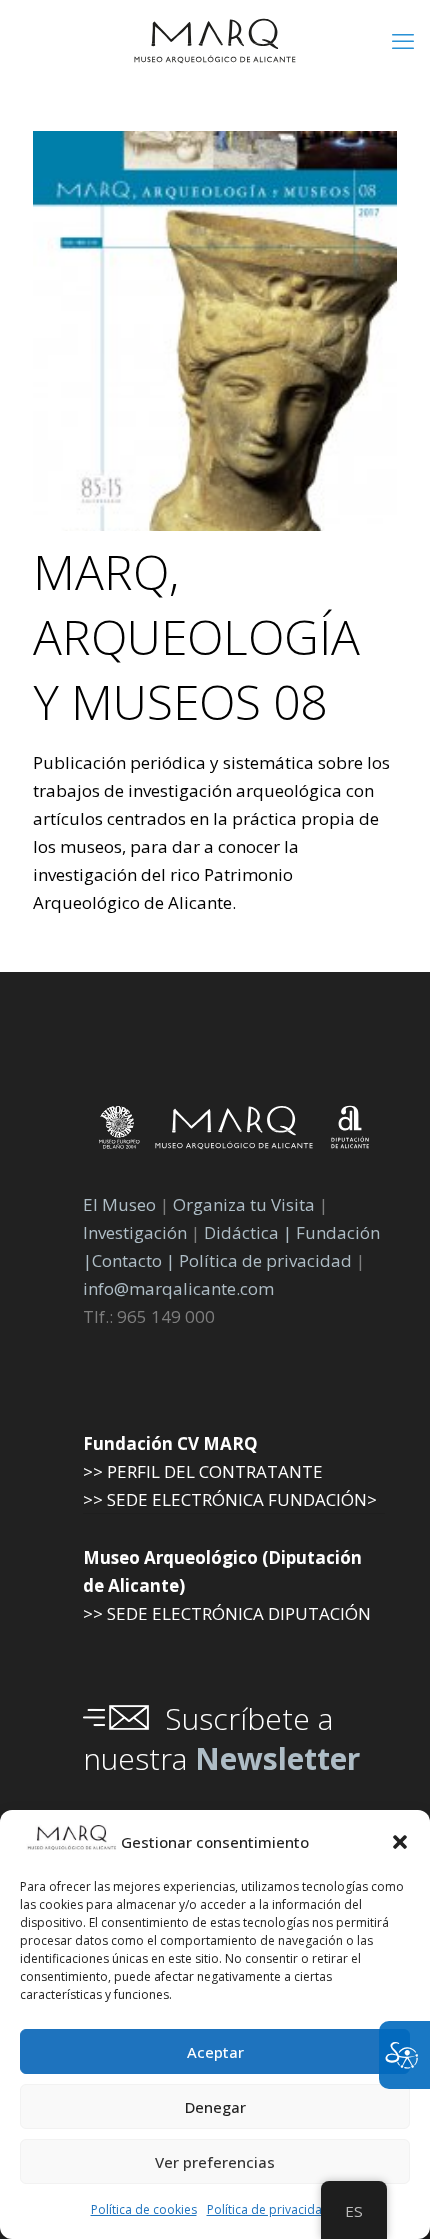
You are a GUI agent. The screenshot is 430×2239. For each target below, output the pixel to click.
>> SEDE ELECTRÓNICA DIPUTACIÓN (227, 1613)
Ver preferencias (215, 2162)
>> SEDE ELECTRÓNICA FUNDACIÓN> (230, 1499)
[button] (400, 1842)
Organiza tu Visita (244, 1204)
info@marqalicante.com (178, 1288)
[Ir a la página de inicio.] (215, 40)
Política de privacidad (268, 2209)
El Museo (119, 1204)
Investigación (135, 1232)
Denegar (215, 2107)
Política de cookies (144, 2209)
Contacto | (133, 1260)
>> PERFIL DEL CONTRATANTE (203, 1471)
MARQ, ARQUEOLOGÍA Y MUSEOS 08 (196, 636)
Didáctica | (250, 1232)
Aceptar (215, 2052)
